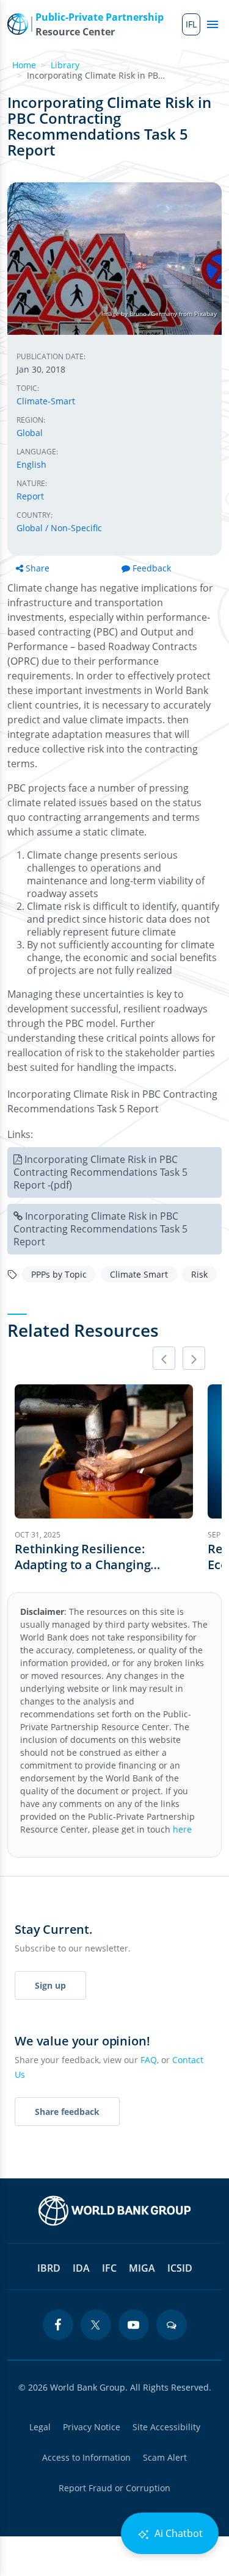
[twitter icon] (96, 2325)
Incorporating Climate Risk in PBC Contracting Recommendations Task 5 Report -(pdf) (100, 1172)
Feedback (152, 568)
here (182, 1829)
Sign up (50, 1985)
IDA (81, 2268)
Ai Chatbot (177, 2533)
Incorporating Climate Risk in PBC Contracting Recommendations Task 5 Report (100, 1229)
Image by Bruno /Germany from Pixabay (159, 313)
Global (30, 433)
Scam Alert (165, 2457)
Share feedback (67, 2112)
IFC (109, 2268)
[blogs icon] (172, 2325)
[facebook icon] (58, 2325)
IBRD (49, 2268)
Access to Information (86, 2457)
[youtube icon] (134, 2325)
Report (30, 496)
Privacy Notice (92, 2427)
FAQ (149, 2060)
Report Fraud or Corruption (114, 2488)
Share (38, 568)
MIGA (142, 2268)
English (31, 464)
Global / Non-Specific (59, 528)
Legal (40, 2427)
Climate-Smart (46, 401)
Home (24, 65)
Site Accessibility (166, 2427)
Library (65, 65)
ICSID (180, 2268)
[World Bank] (115, 2211)
